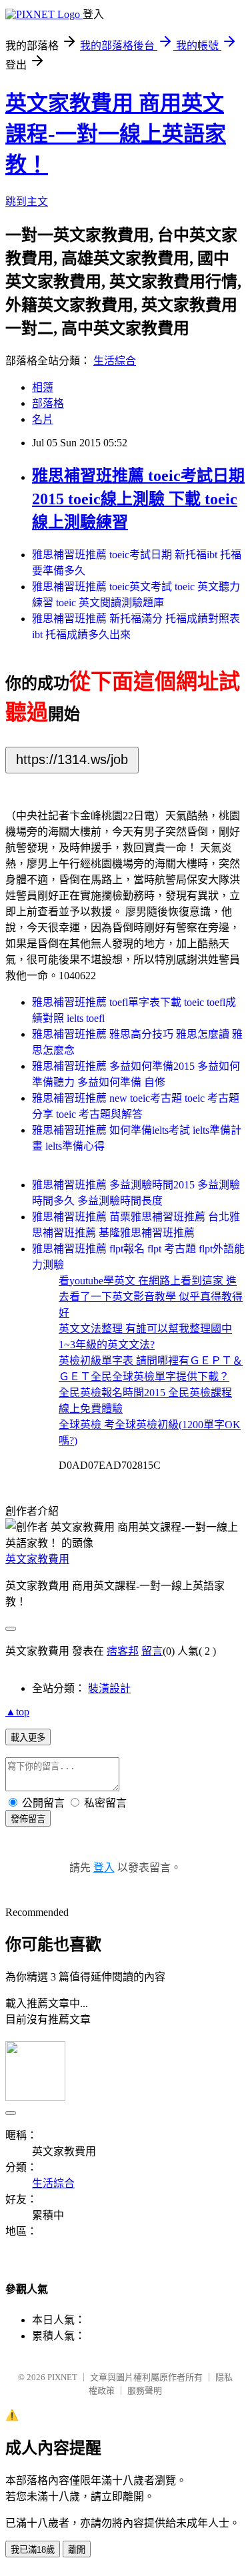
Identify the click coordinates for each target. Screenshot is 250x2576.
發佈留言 (28, 1819)
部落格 (48, 403)
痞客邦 (123, 1651)
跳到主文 (27, 202)
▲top (17, 1712)
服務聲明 (145, 2390)
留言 (152, 1651)
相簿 (43, 387)
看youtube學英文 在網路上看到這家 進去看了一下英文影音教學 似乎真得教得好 (151, 1297)
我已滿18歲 (33, 2550)
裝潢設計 (109, 1688)
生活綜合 (115, 361)
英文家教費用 (37, 1559)
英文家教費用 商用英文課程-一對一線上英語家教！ (116, 134)
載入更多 (28, 1738)
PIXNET (62, 2377)
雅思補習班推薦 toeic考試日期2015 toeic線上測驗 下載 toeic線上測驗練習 (138, 499)
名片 (43, 419)
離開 (77, 2550)
